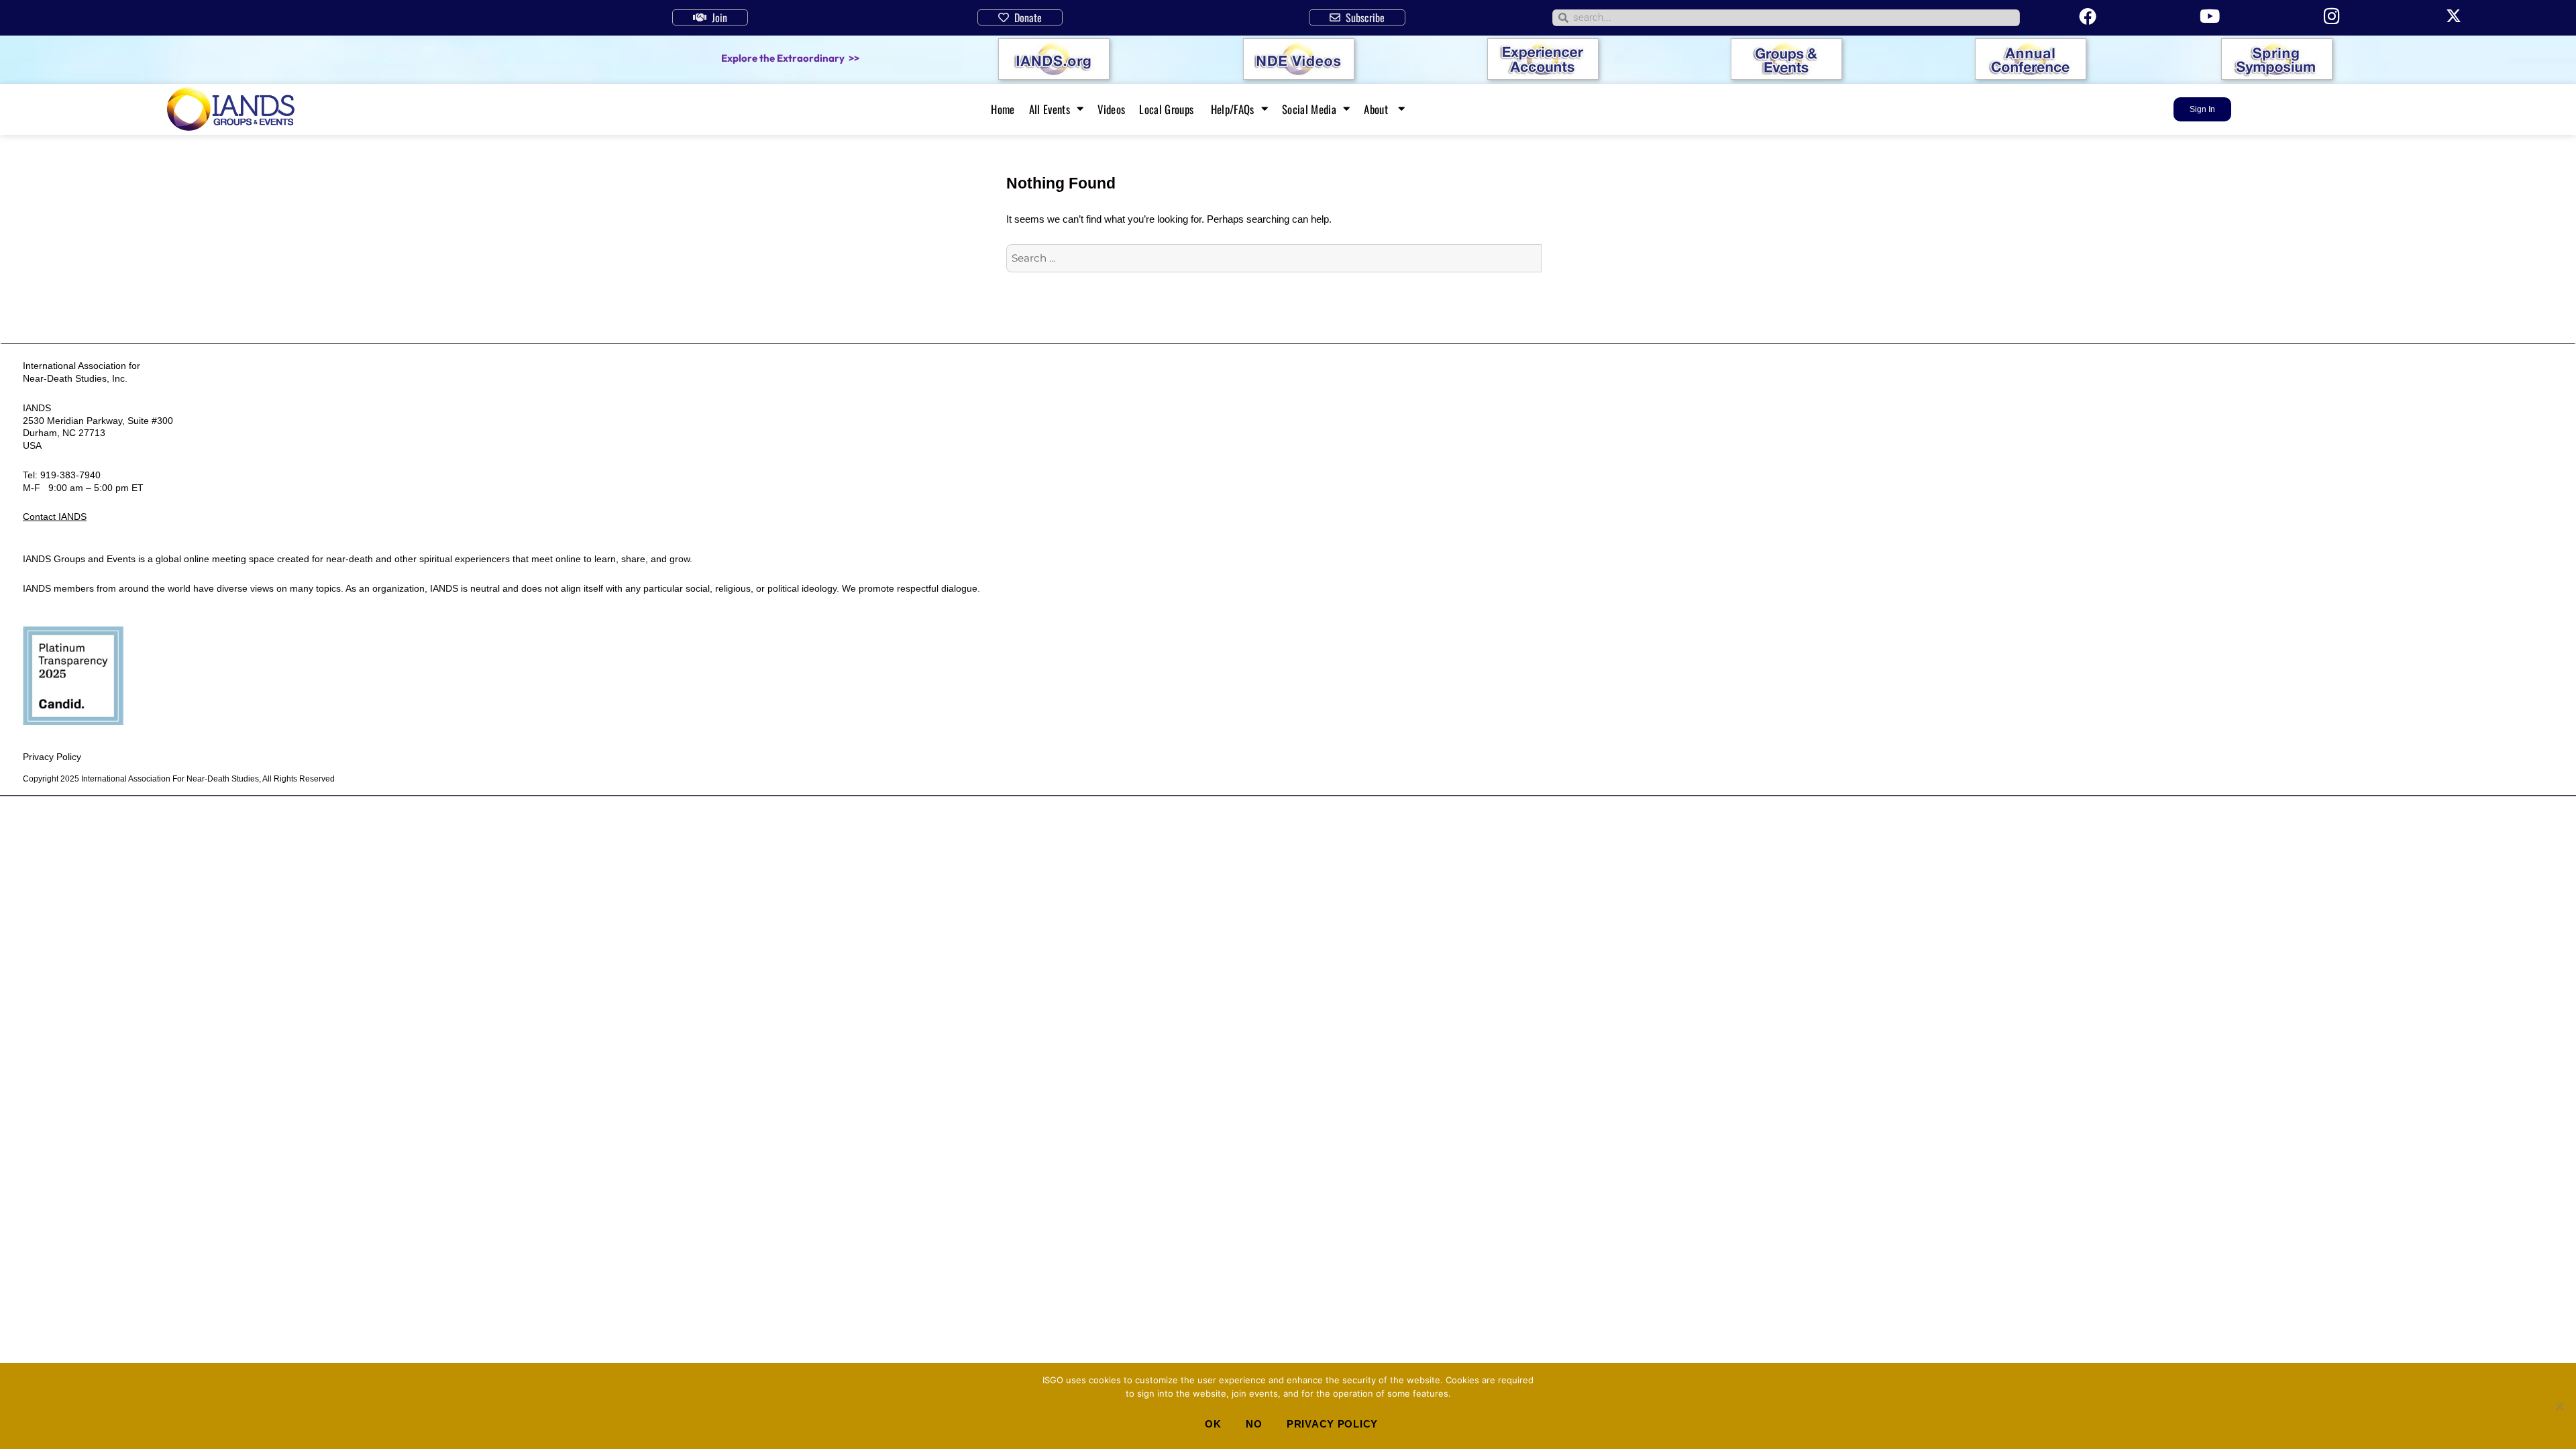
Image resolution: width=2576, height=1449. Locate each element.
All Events (1050, 109)
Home (1003, 109)
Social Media (1309, 109)
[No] (2559, 1406)
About (1377, 109)
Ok (1213, 1424)
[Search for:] (1274, 258)
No (1254, 1424)
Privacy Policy (52, 757)
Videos (1111, 109)
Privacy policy (1332, 1424)
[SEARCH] (1556, 258)
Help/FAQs (1233, 109)
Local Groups (1168, 109)
